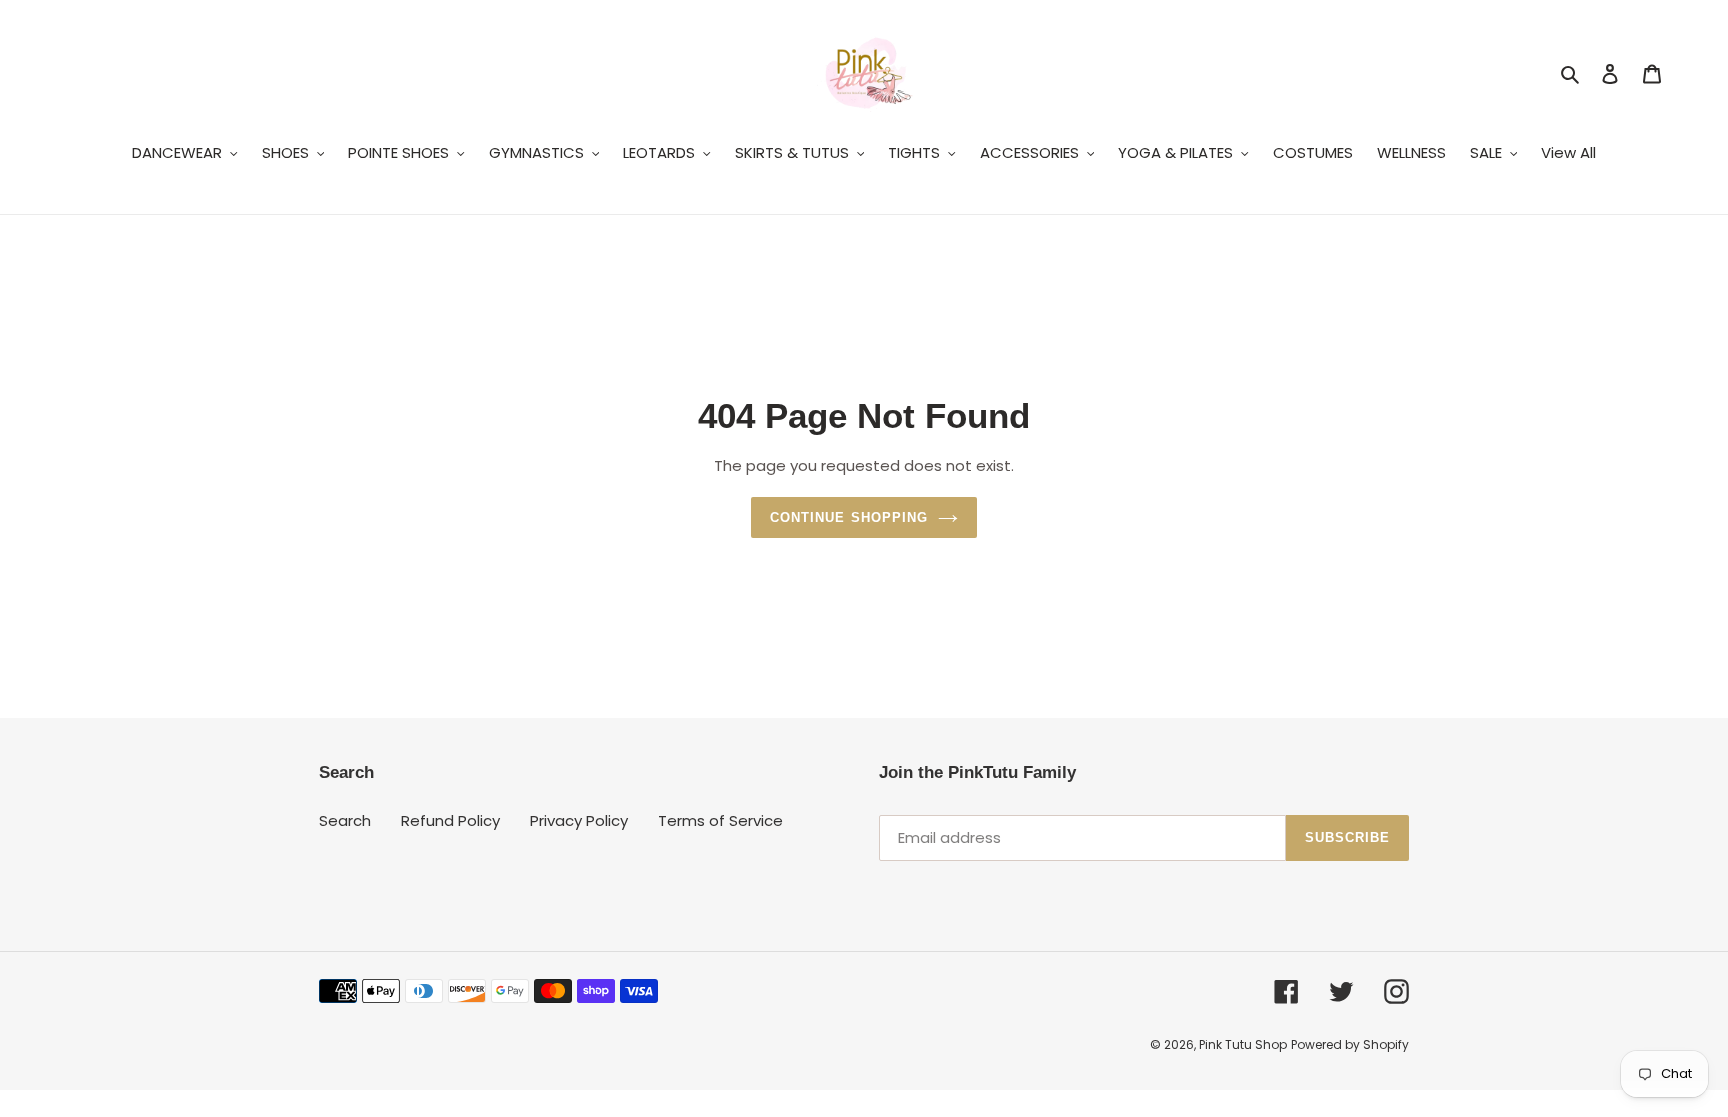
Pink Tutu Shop (1243, 1044)
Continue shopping (849, 517)
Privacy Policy (579, 820)
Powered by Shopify (1350, 1044)
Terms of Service (720, 820)
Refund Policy (450, 820)
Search (345, 820)
